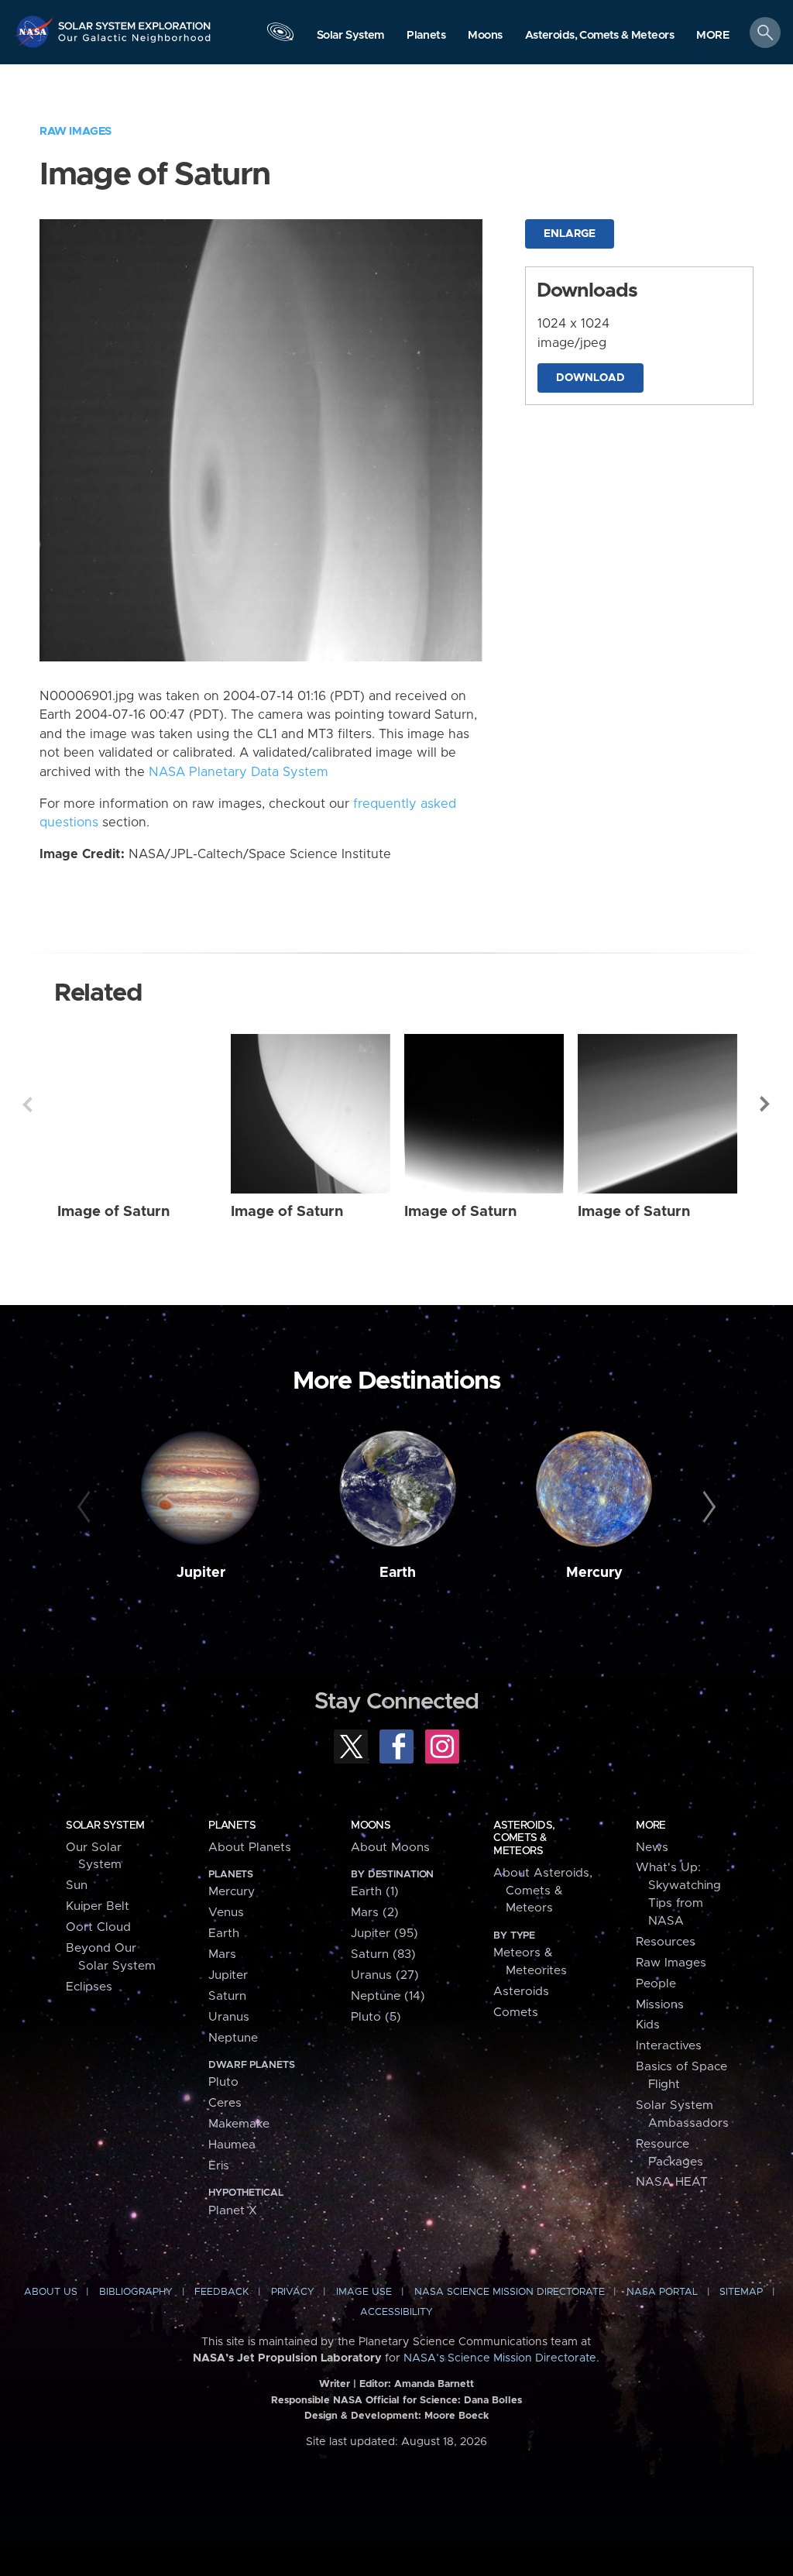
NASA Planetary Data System (239, 772)
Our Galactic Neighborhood (135, 43)
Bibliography (136, 2292)
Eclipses (89, 1987)
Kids (648, 2025)
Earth (398, 1573)
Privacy (293, 2292)
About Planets (250, 1848)
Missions (660, 2005)
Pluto (223, 2082)
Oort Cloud (98, 1927)
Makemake (239, 2124)
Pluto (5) (376, 2017)
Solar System (105, 1826)
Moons (371, 1826)
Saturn (227, 1996)
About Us (51, 2292)
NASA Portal (662, 2292)
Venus (226, 1913)
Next (766, 1104)
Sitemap (741, 2292)
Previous (27, 1104)
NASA (36, 31)
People (656, 1984)
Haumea (232, 2145)
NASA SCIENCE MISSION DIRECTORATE (510, 2292)
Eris (219, 2166)
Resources (666, 1942)
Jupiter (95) (384, 1934)
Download (590, 378)
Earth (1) (375, 1892)
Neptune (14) (388, 1996)
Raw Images (76, 131)
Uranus (229, 2017)
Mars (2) (375, 1913)
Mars (222, 1954)
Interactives (669, 2046)
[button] (713, 36)
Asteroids (521, 1992)
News (652, 1848)
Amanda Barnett (434, 2384)
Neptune (233, 2038)
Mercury (594, 1573)
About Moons (390, 1848)
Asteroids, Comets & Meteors (524, 1838)
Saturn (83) (383, 1954)
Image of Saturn (113, 1212)
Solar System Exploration (135, 21)
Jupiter (201, 1573)
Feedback (221, 2292)
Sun (77, 1886)
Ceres (225, 2103)
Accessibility (396, 2312)
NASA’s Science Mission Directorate (500, 2358)
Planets (232, 1826)
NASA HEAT (672, 2182)
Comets (516, 2013)
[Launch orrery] (280, 36)
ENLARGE (570, 234)
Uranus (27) (385, 1975)
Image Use (364, 2292)
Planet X (233, 2211)
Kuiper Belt (98, 1906)
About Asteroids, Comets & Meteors (543, 1891)
